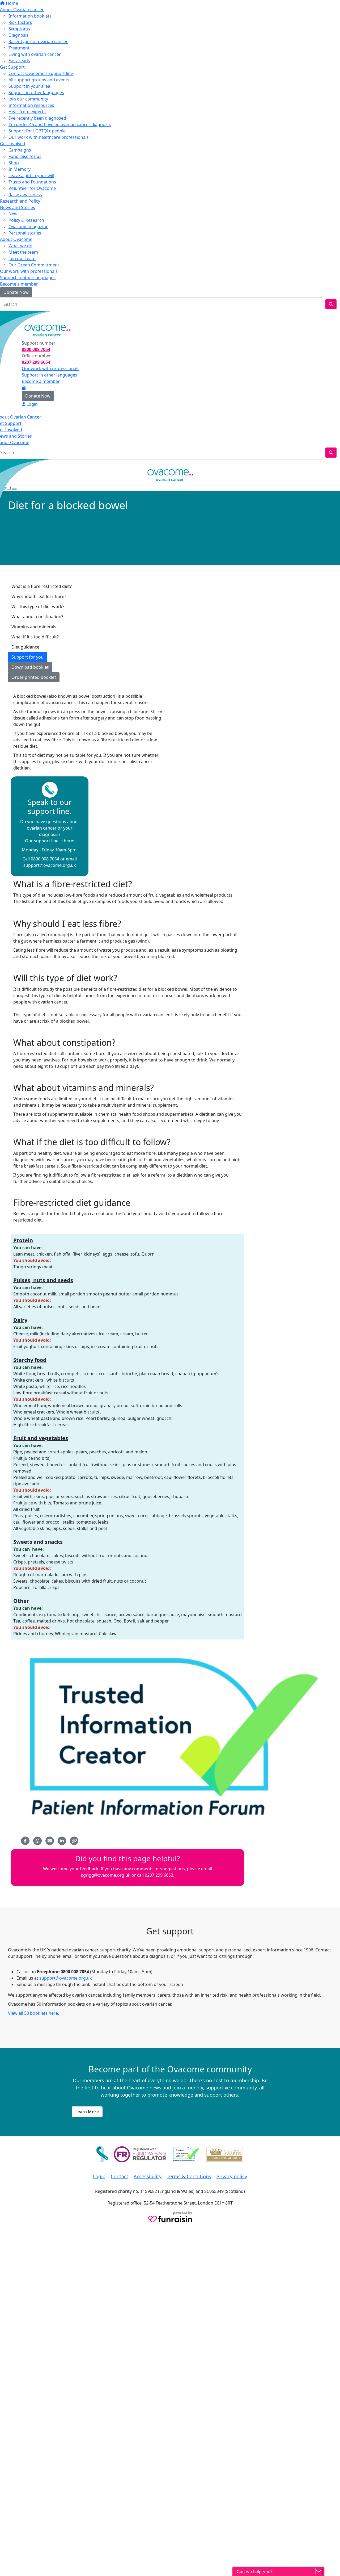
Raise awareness (25, 195)
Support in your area (29, 86)
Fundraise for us (25, 156)
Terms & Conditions (189, 2176)
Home (11, 3)
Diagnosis (18, 35)
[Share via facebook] (25, 1841)
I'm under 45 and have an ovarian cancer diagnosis (60, 124)
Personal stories (25, 233)
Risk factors (20, 22)
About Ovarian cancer (22, 10)
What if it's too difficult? (35, 637)
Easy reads (19, 61)
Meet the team (23, 252)
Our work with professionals (29, 271)
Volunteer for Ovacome (32, 188)
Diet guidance (25, 647)
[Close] (14, 489)
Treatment (19, 48)
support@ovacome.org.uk (66, 1978)
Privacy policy (232, 2176)
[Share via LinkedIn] (62, 1841)
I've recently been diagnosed (37, 118)
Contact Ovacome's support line (41, 73)
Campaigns (20, 150)
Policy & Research (26, 220)
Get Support (12, 67)
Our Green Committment (34, 265)
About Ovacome (16, 239)
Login (9, 316)
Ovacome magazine (28, 227)
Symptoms (19, 29)
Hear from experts (27, 112)
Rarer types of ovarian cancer (38, 41)
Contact (120, 2176)
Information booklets (30, 16)
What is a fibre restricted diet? (42, 586)
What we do (20, 246)
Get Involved (13, 144)
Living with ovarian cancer (35, 54)
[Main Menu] (2, 464)
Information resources (31, 105)
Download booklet (30, 667)
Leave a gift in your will (31, 175)
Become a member (19, 284)
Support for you (27, 657)
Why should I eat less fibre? (39, 596)
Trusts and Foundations (32, 182)
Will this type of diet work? (38, 607)
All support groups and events (39, 80)
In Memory (20, 169)
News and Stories (18, 207)
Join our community (28, 99)
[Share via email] (50, 1841)
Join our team (22, 258)
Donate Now (16, 292)
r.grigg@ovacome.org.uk (106, 1875)
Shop (14, 163)
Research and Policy (20, 201)
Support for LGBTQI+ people (37, 131)
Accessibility (148, 2176)
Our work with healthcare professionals (49, 137)
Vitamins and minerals (34, 627)
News (14, 214)
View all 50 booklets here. (33, 2013)
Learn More (87, 2112)
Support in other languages (36, 93)
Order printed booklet (34, 677)
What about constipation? (37, 617)
